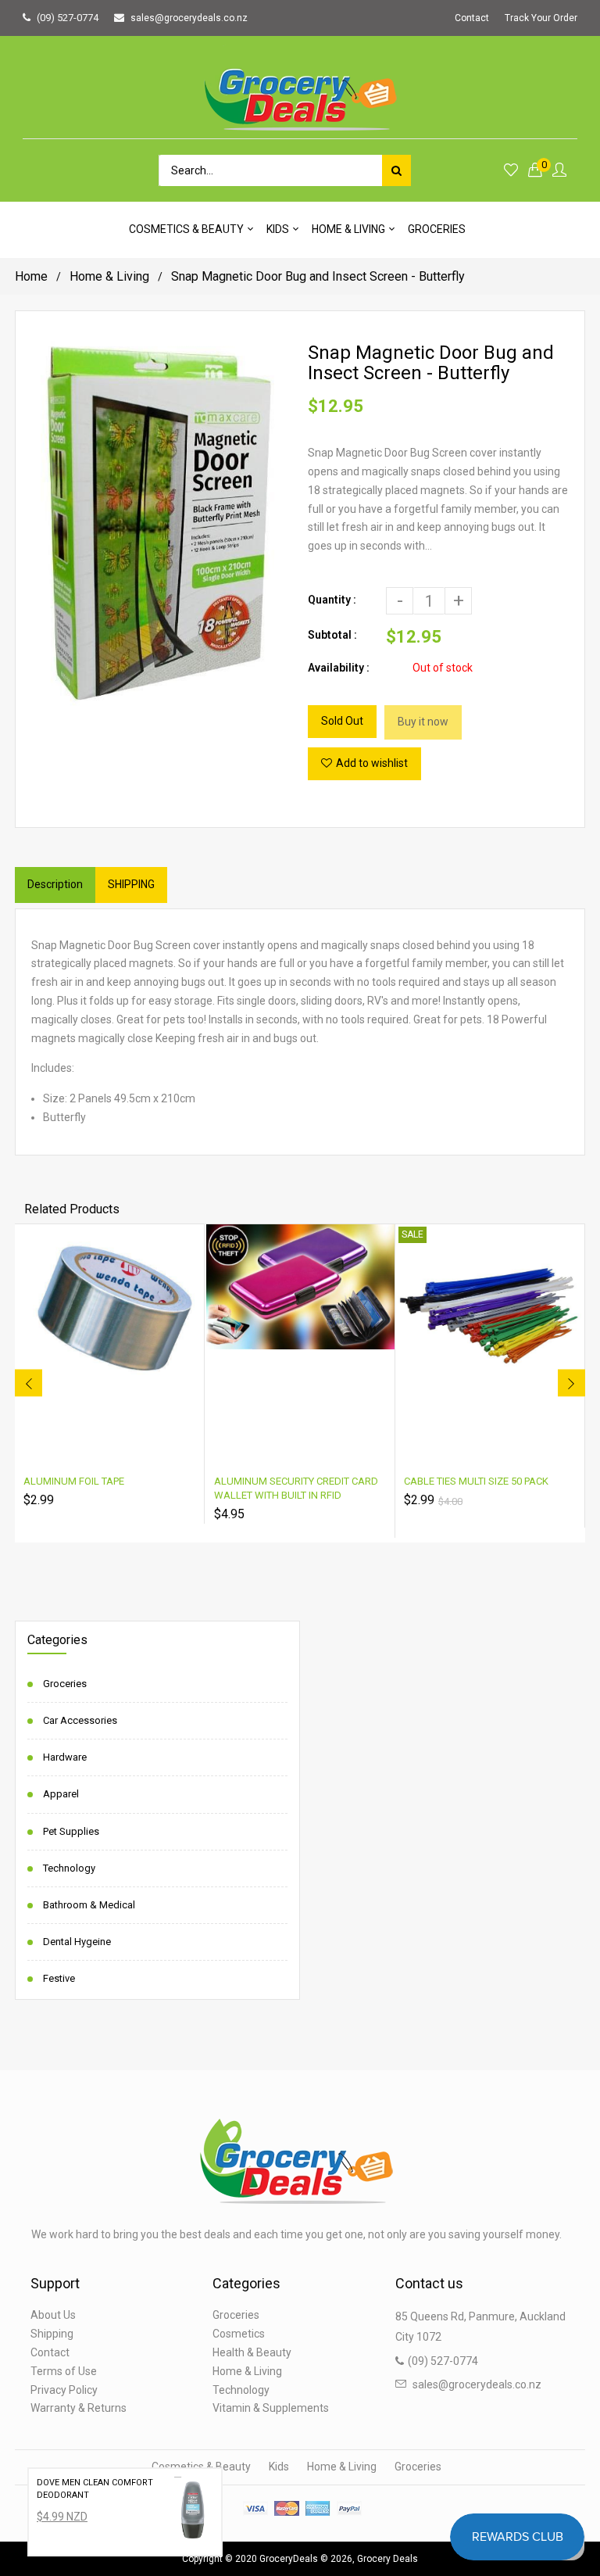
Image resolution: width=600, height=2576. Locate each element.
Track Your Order (541, 18)
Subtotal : (332, 635)
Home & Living (109, 276)
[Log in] (559, 171)
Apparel (61, 1794)
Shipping (52, 2334)
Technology (69, 1868)
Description (55, 884)
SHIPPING (131, 884)
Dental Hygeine (77, 1942)
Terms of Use (64, 2371)
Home (31, 276)
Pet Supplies (71, 1831)
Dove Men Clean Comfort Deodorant (95, 2489)
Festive (59, 1978)
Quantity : (332, 600)
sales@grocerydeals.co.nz (189, 18)
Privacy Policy (64, 2390)
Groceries (65, 1684)
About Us (53, 2315)
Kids (279, 2467)
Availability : (339, 668)
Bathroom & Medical (89, 1905)
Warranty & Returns (79, 2408)
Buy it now (423, 722)
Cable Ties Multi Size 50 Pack (476, 1481)
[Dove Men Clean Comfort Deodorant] (194, 2512)
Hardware (65, 1757)
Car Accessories (80, 1720)
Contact (472, 18)
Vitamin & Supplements (271, 2408)
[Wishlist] (511, 171)
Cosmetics (239, 2334)
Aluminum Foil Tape (74, 1481)
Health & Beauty (252, 2352)
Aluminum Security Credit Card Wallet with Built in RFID (296, 1488)
